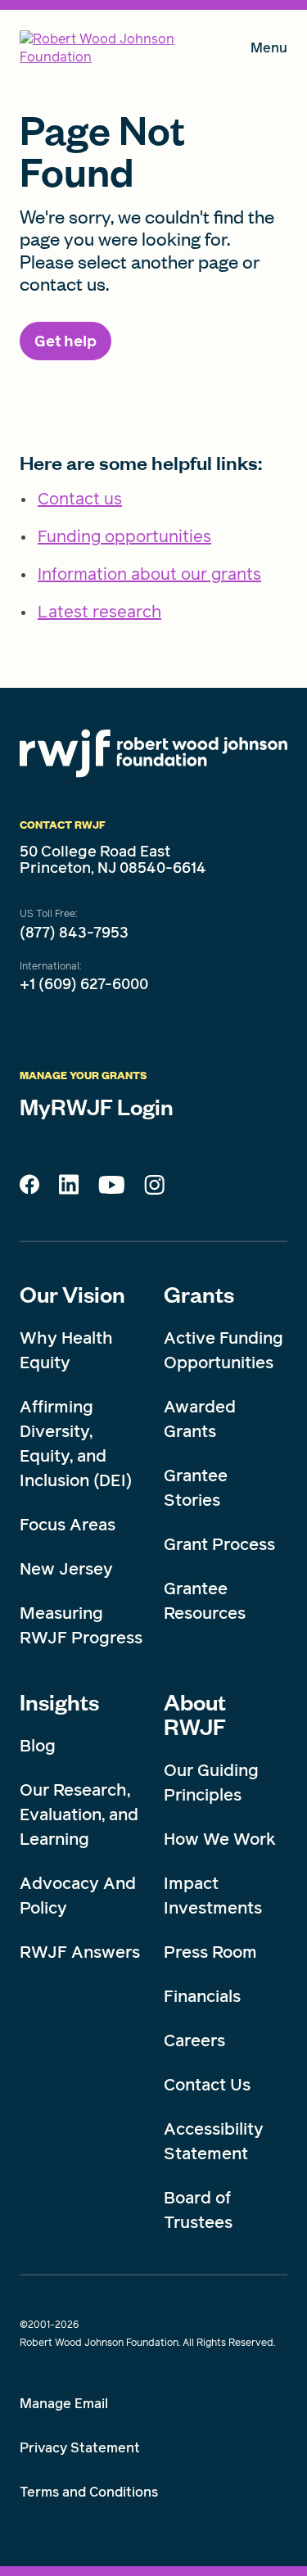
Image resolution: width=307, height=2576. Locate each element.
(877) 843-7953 (74, 933)
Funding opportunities (124, 536)
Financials (202, 1996)
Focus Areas (68, 1525)
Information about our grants (149, 574)
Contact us (80, 499)
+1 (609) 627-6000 (84, 984)
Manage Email (64, 2404)
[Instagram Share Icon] (154, 1189)
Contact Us (207, 2085)
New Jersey (66, 1569)
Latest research (99, 612)
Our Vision (72, 1294)
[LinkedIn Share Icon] (69, 1189)
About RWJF (195, 1714)
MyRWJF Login (97, 1106)
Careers (194, 2040)
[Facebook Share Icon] (29, 1189)
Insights (59, 1702)
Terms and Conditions (89, 2492)
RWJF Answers (80, 1952)
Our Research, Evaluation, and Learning (79, 1814)
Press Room (210, 1952)
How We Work (220, 1839)
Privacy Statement (80, 2448)
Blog (38, 1746)
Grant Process (219, 1544)
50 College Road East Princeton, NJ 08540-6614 (113, 860)
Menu (269, 51)
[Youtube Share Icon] (111, 1188)
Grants (199, 1294)
